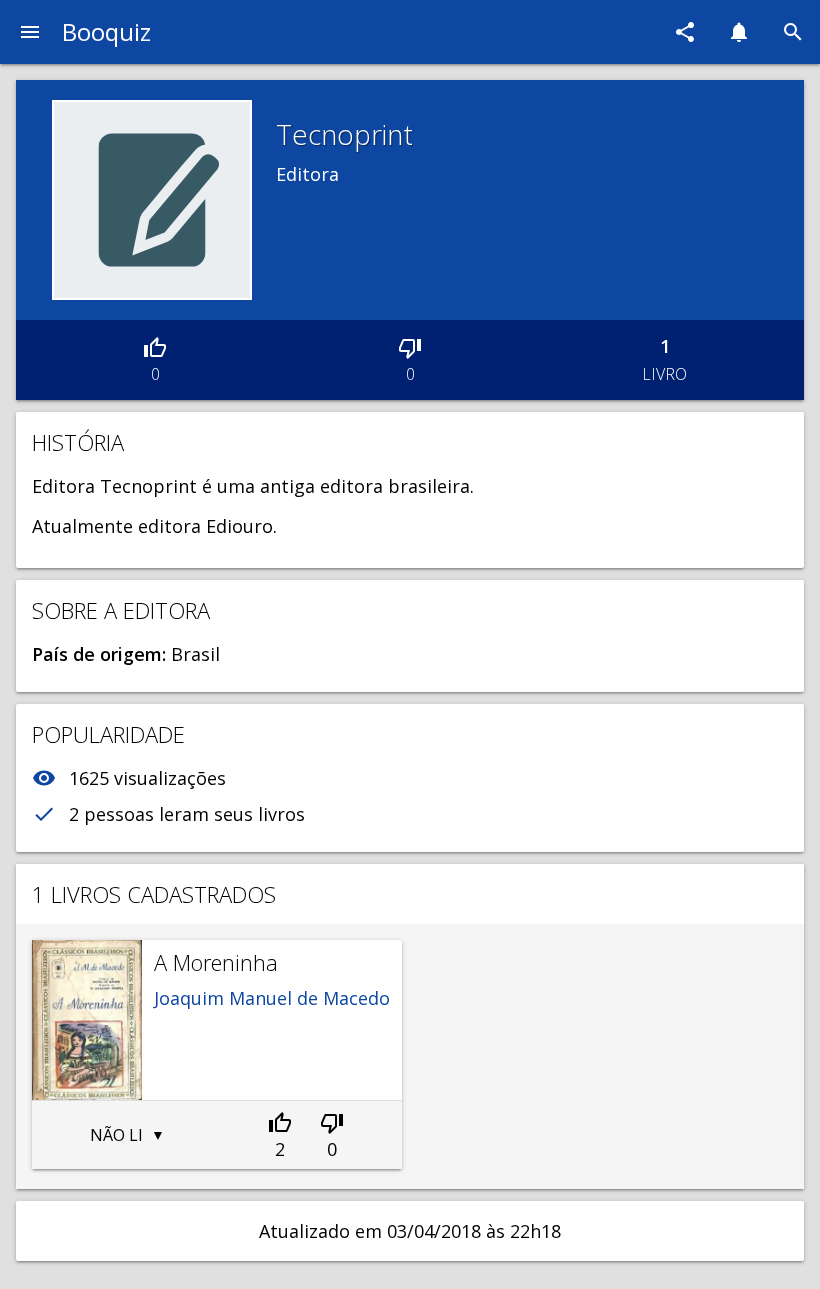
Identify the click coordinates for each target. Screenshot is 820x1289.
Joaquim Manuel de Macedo (272, 998)
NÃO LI (116, 1135)
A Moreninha (216, 962)
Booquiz (106, 31)
